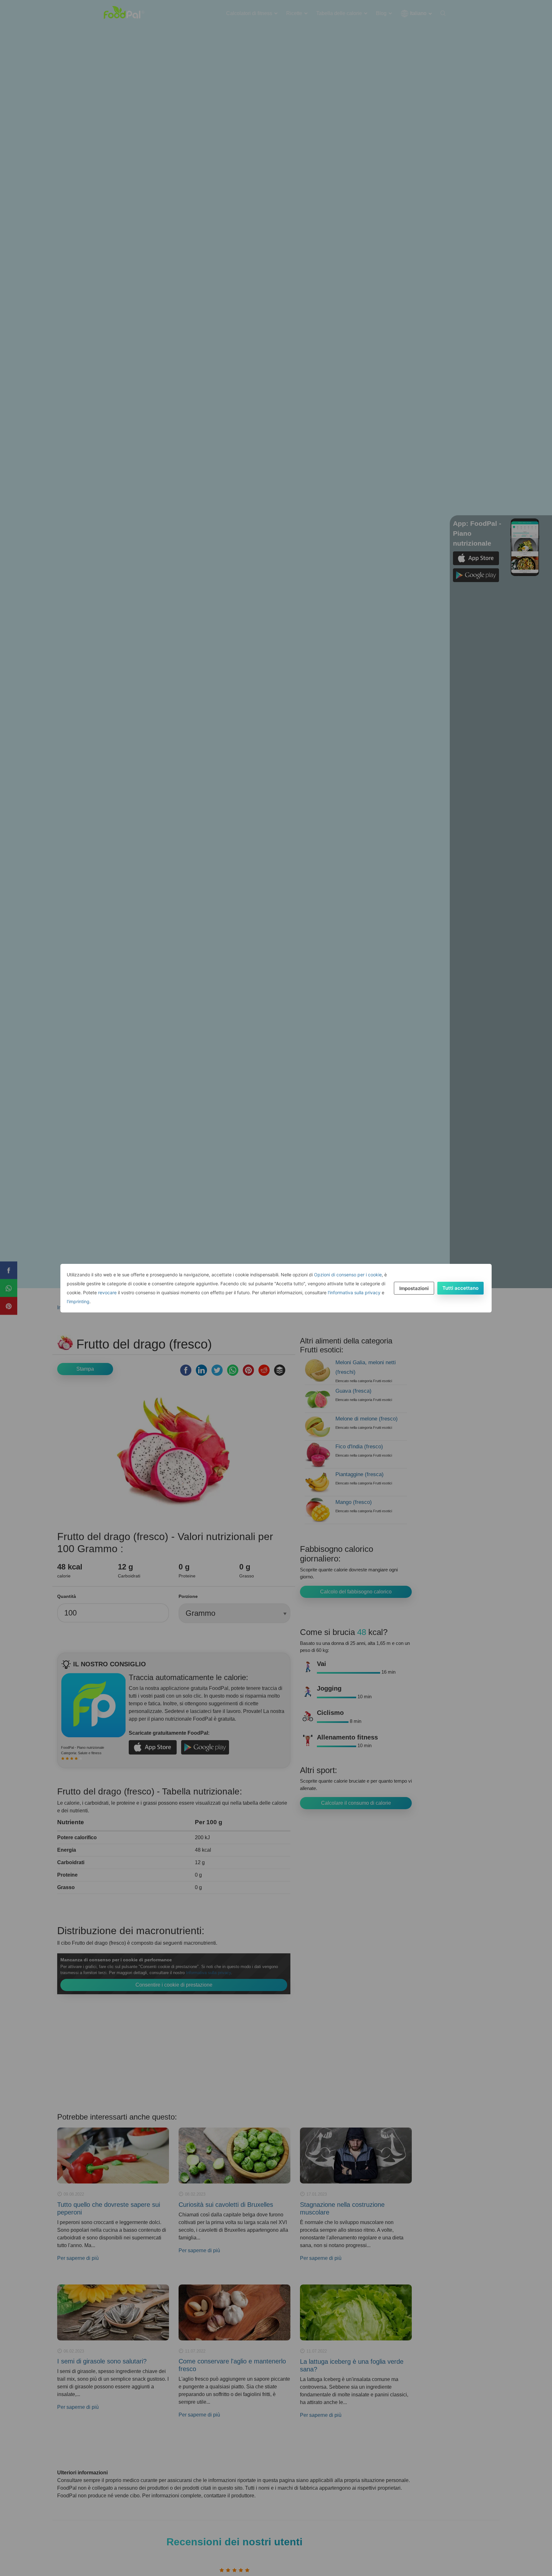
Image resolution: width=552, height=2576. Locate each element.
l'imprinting (78, 1301)
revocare (107, 1292)
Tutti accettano (460, 1288)
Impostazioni (414, 1288)
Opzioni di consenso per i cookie (348, 1275)
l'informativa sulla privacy (354, 1292)
